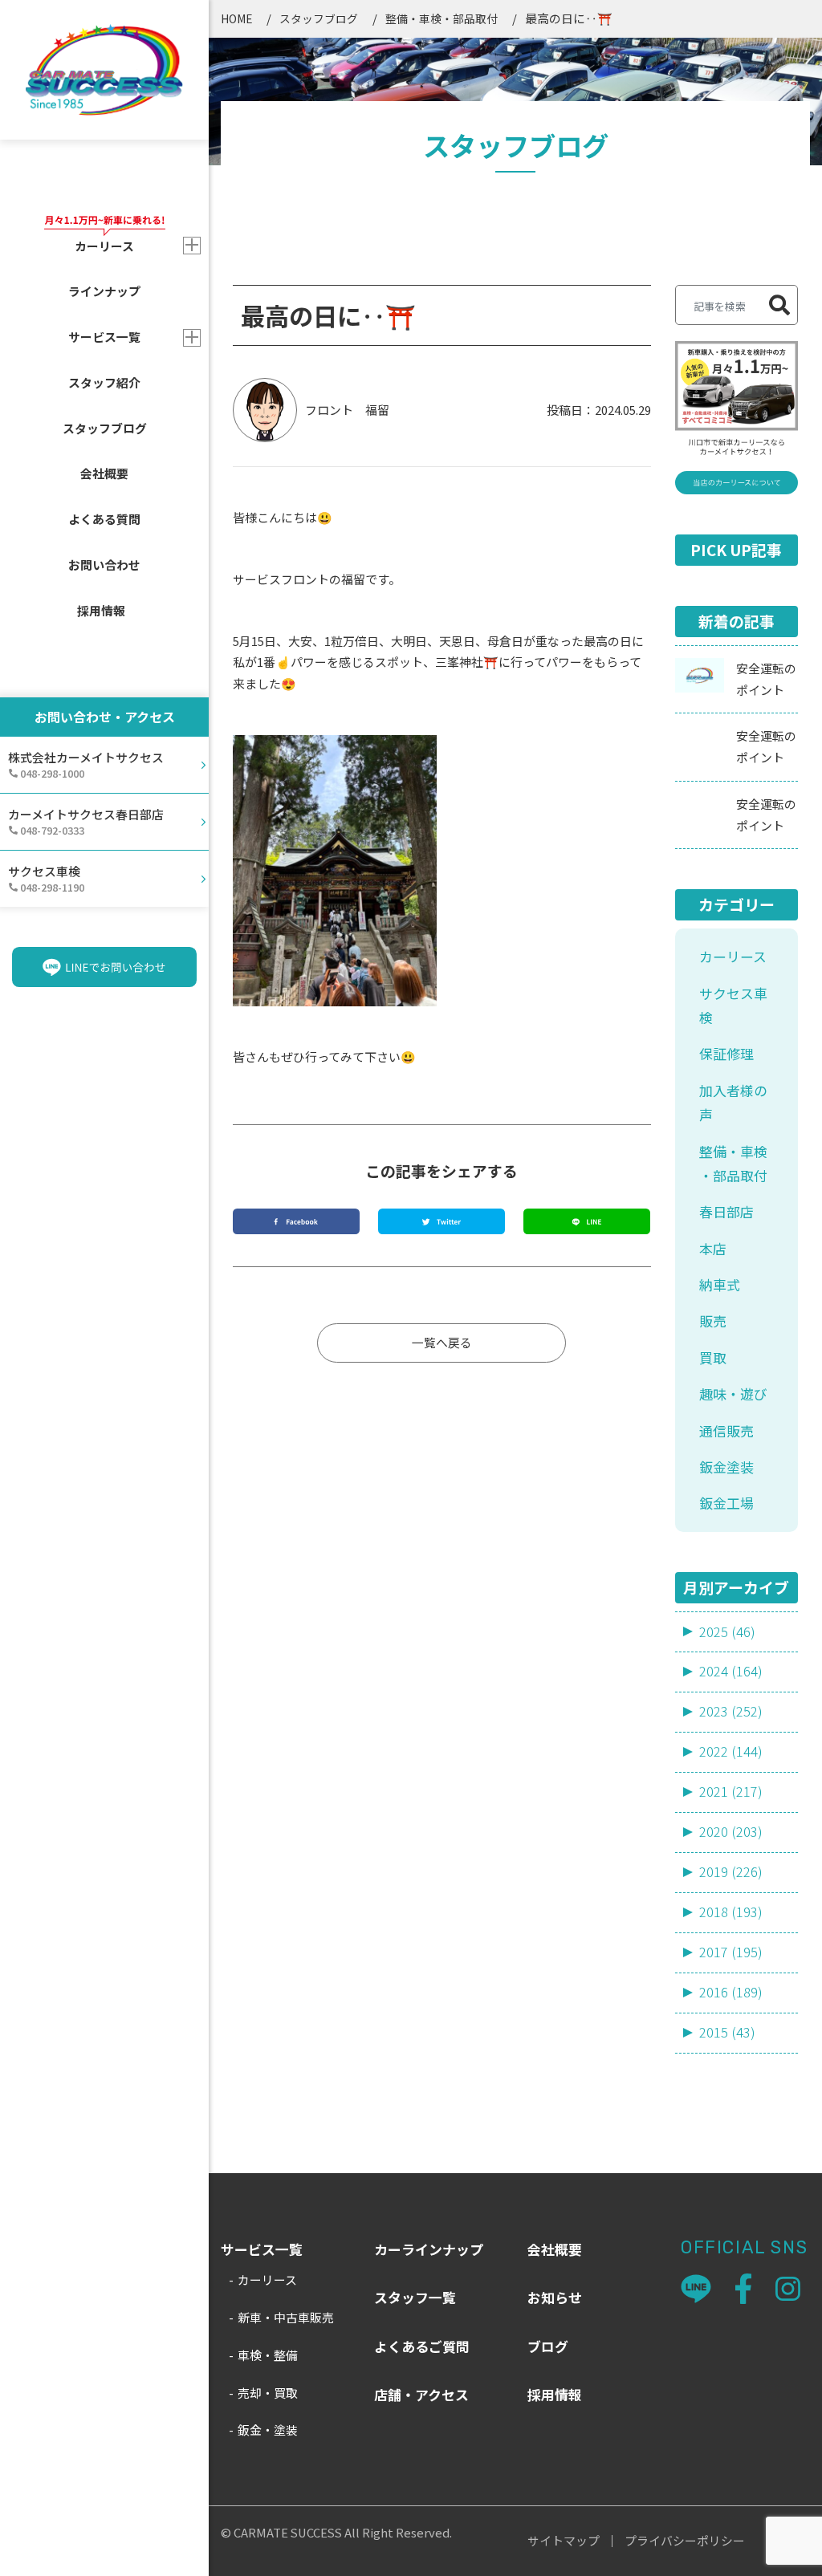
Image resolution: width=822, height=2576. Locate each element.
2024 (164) (731, 1671)
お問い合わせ (104, 565)
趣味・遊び (733, 1394)
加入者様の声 (733, 1102)
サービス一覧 (104, 337)
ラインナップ (104, 291)
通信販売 (726, 1430)
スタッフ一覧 (415, 2297)
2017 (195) (731, 1952)
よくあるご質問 (422, 2346)
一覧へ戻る (442, 1342)
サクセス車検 (733, 1005)
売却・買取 (268, 2393)
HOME (236, 18)
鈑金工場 (726, 1503)
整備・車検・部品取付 (442, 18)
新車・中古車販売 (286, 2317)
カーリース (733, 956)
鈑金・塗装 (268, 2430)
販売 (713, 1321)
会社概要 (104, 473)
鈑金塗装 (726, 1467)
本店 (713, 1248)
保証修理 (726, 1053)
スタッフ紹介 (104, 382)
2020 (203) (731, 1831)
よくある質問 (104, 519)
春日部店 (726, 1211)
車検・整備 (268, 2355)
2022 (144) (731, 1751)
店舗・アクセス (421, 2394)
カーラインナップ (429, 2249)
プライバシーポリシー (685, 2541)
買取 (713, 1357)
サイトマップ (564, 2541)
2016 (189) (731, 1992)
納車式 (720, 1284)
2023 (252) (731, 1711)
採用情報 (101, 610)
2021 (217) (731, 1791)
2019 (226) (731, 1871)
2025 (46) (727, 1631)
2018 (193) (731, 1912)
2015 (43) (727, 2032)
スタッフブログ (105, 428)
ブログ (548, 2346)
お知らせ (555, 2297)
